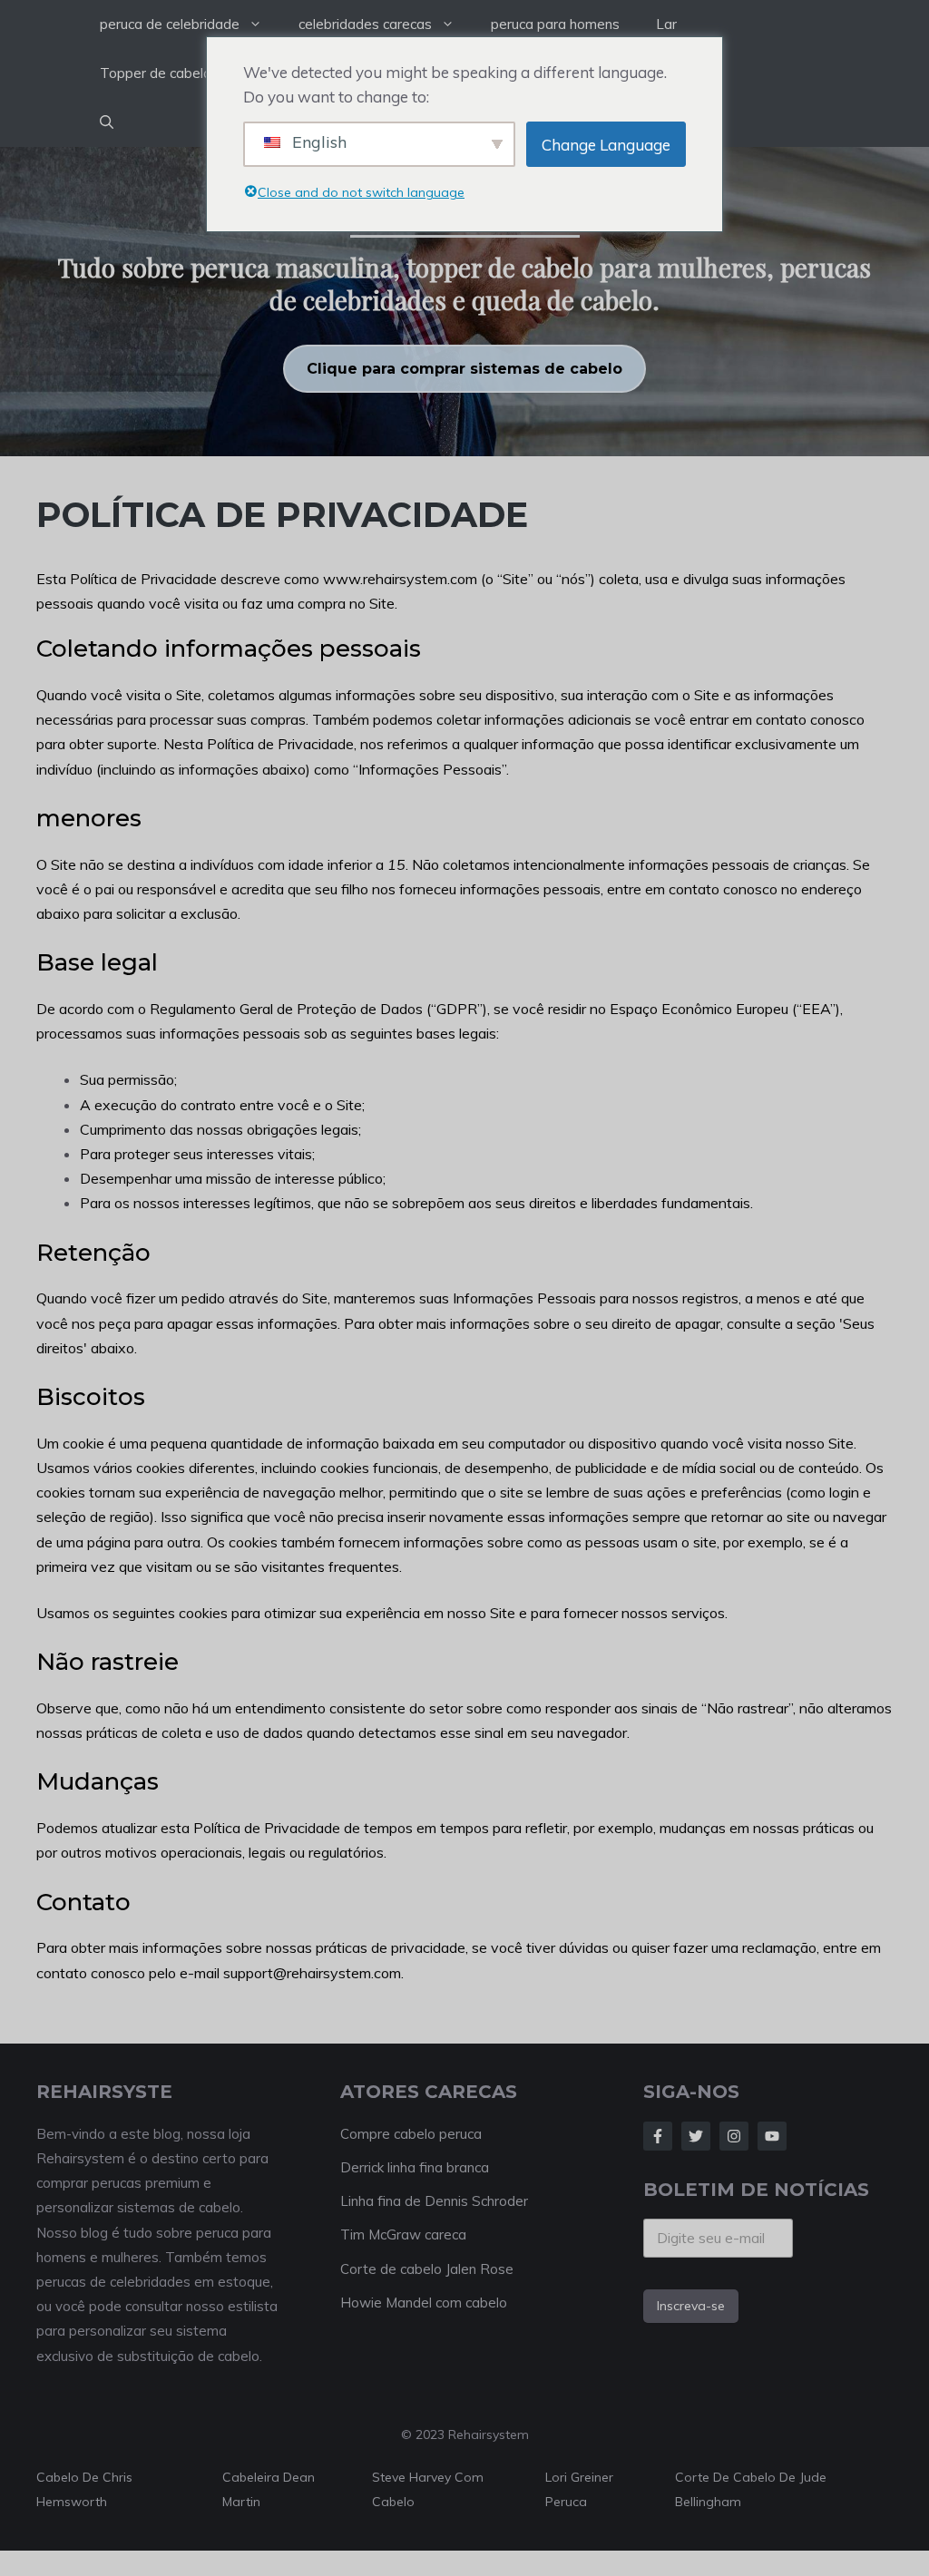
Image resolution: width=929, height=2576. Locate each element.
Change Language (606, 145)
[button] (107, 122)
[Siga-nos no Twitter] (696, 2136)
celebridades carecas (365, 24)
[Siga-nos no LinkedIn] (772, 2136)
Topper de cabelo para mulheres (202, 73)
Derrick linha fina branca (415, 2167)
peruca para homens (555, 24)
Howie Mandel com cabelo (424, 2303)
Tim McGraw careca (403, 2234)
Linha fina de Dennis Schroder (434, 2201)
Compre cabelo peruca (411, 2134)
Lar (666, 24)
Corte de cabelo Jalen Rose (427, 2269)
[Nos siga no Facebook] (658, 2136)
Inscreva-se (691, 2306)
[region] (464, 302)
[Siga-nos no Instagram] (734, 2136)
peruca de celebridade (170, 24)
